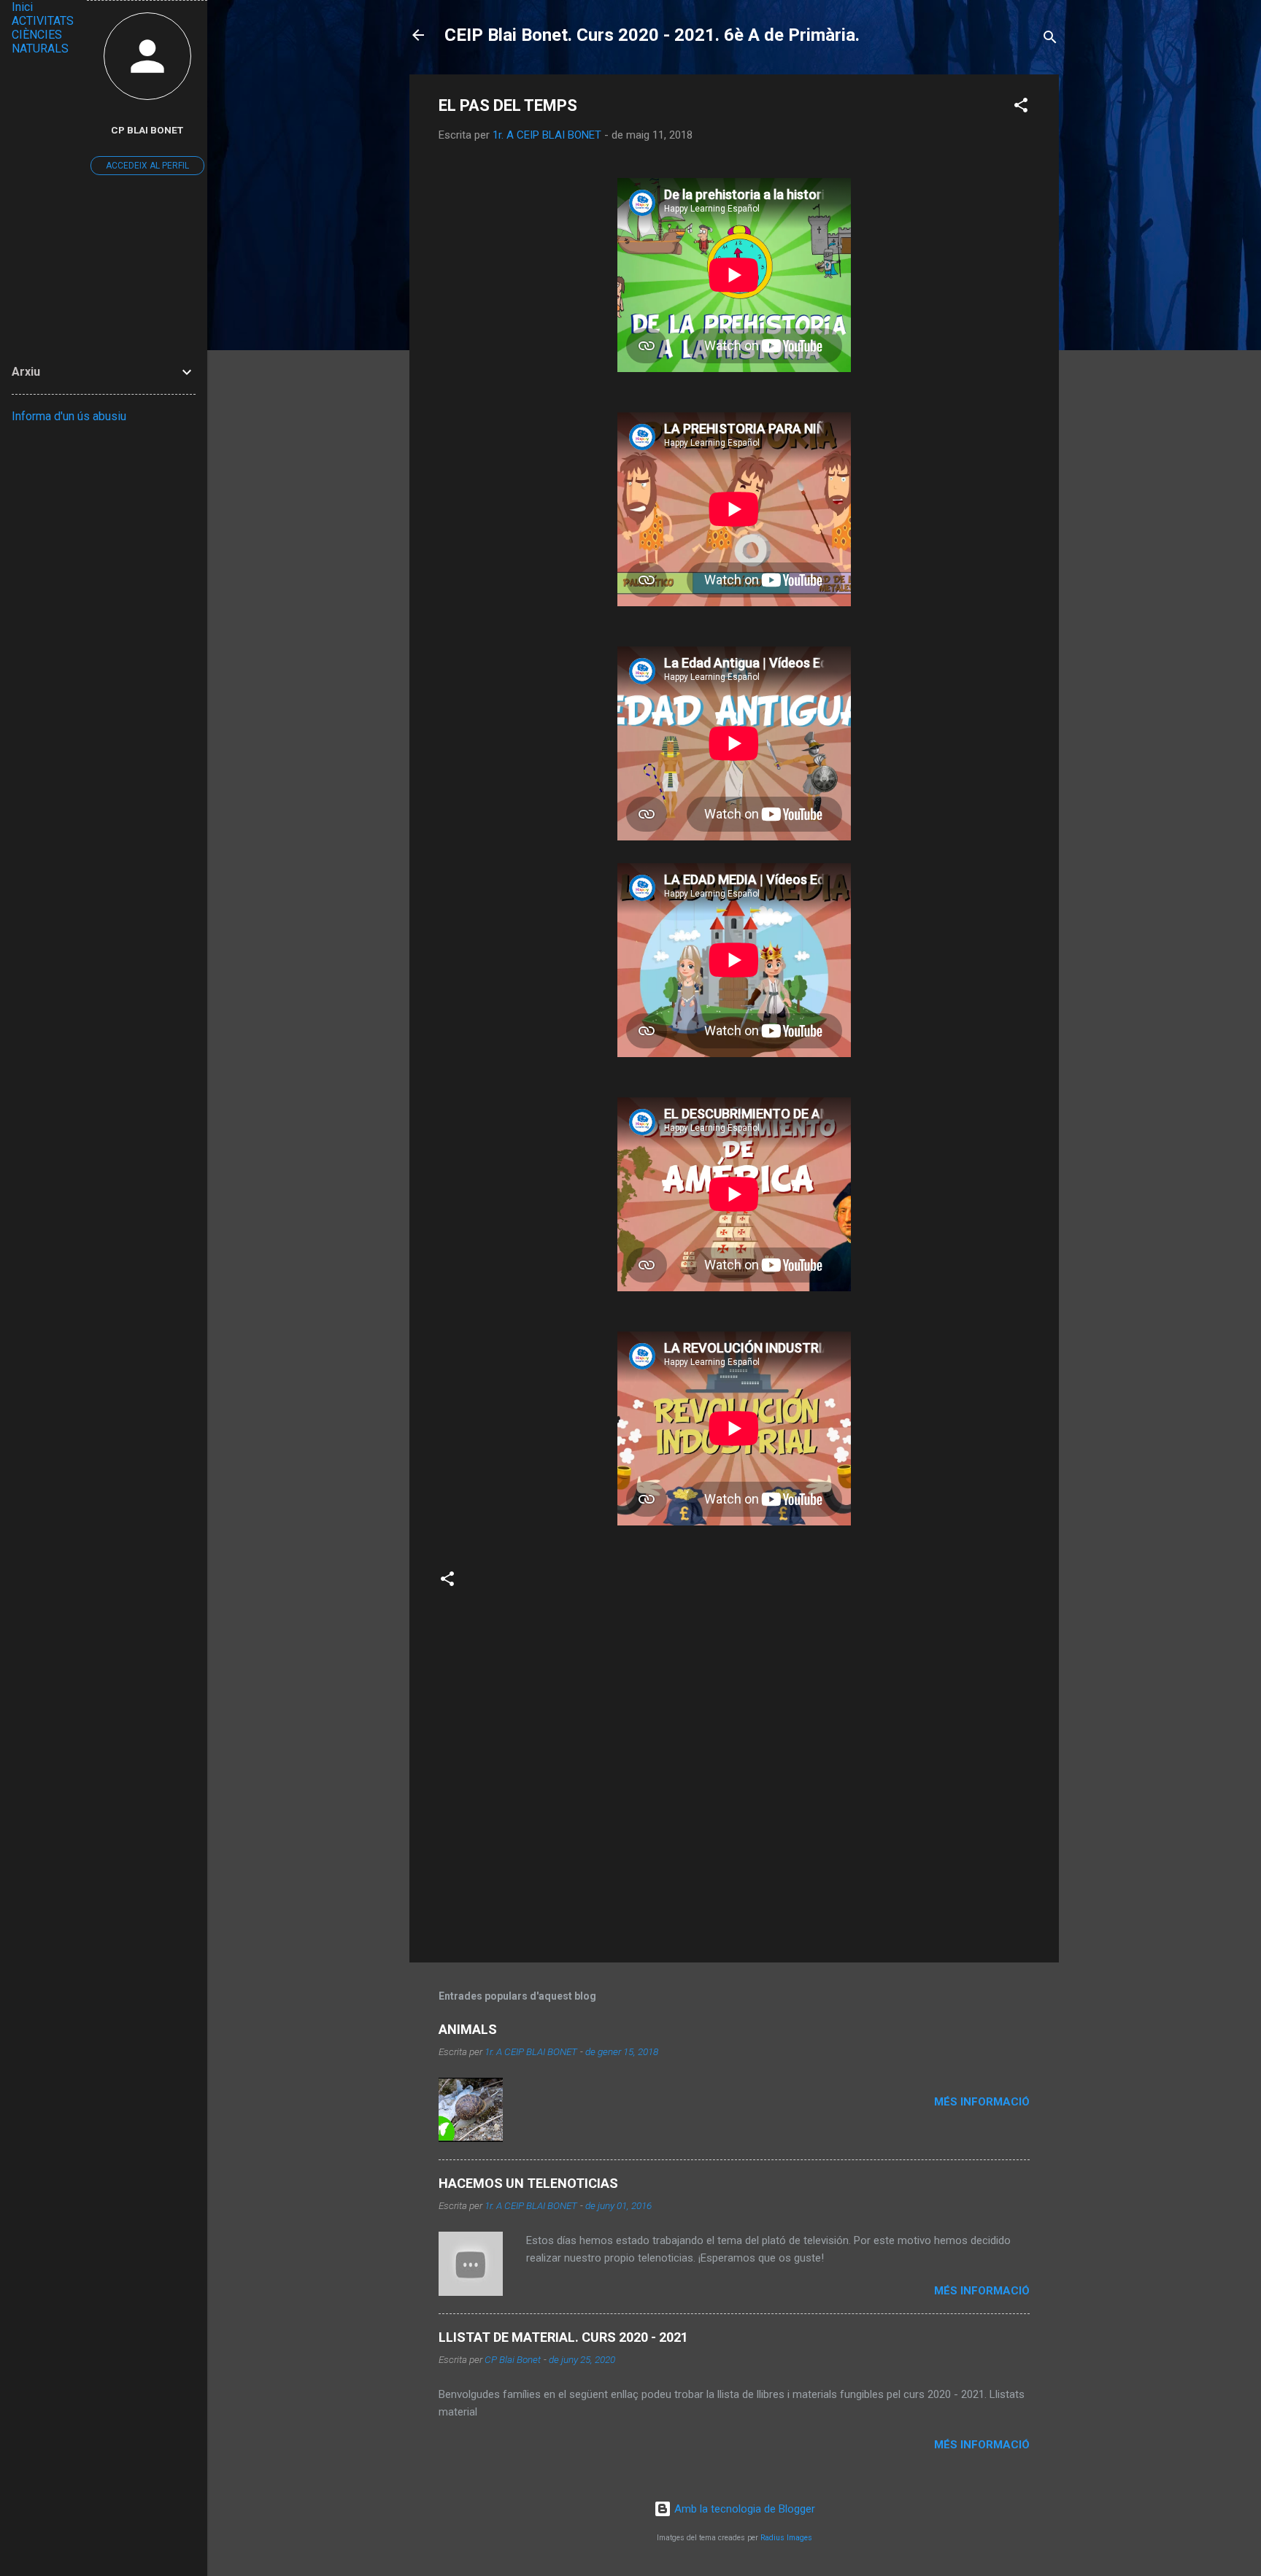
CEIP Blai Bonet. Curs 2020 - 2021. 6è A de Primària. (652, 35)
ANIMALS (468, 2029)
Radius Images (786, 2538)
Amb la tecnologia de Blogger (743, 2509)
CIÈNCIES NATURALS (40, 42)
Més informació (982, 2102)
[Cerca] (1050, 40)
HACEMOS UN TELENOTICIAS (528, 2183)
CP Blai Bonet (147, 130)
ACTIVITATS (43, 21)
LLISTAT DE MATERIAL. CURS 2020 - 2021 (563, 2337)
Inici (22, 7)
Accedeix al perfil (147, 166)
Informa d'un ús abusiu (69, 416)
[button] (1021, 108)
